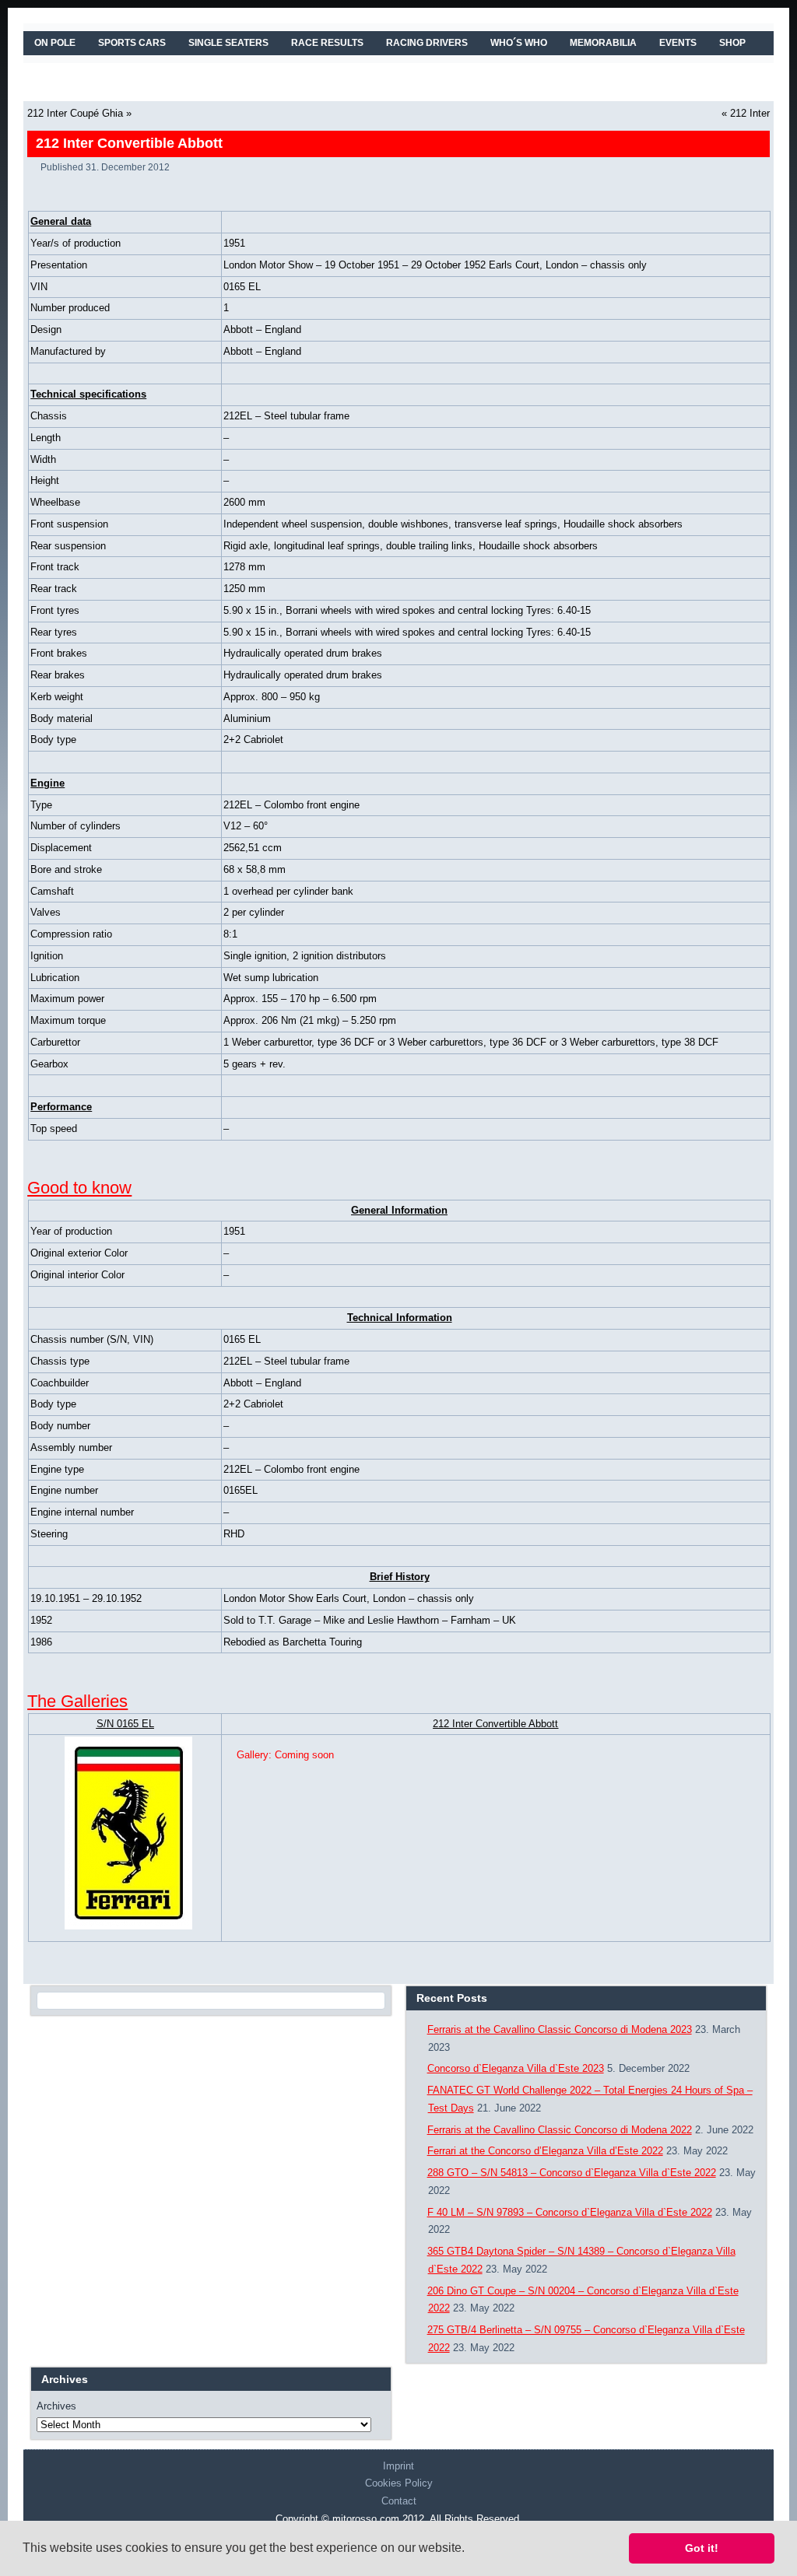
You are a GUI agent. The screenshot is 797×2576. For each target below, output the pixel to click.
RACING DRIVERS (427, 43)
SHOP (732, 43)
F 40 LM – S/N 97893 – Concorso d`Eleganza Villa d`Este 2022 (570, 2212)
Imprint (398, 2466)
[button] (470, 2550)
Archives (56, 2406)
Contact (399, 2501)
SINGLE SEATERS (228, 43)
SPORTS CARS (132, 43)
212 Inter (750, 113)
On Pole (55, 43)
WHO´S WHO (519, 43)
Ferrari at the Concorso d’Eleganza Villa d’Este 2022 (545, 2151)
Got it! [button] (702, 2548)
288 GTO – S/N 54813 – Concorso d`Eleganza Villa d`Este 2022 (572, 2173)
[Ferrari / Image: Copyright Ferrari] (125, 1833)
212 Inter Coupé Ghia (75, 113)
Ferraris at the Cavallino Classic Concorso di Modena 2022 (560, 2130)
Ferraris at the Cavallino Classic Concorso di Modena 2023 (560, 2029)
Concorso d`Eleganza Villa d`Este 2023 (516, 2068)
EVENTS (678, 43)
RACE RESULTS (327, 43)
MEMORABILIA (603, 43)
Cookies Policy (399, 2483)
